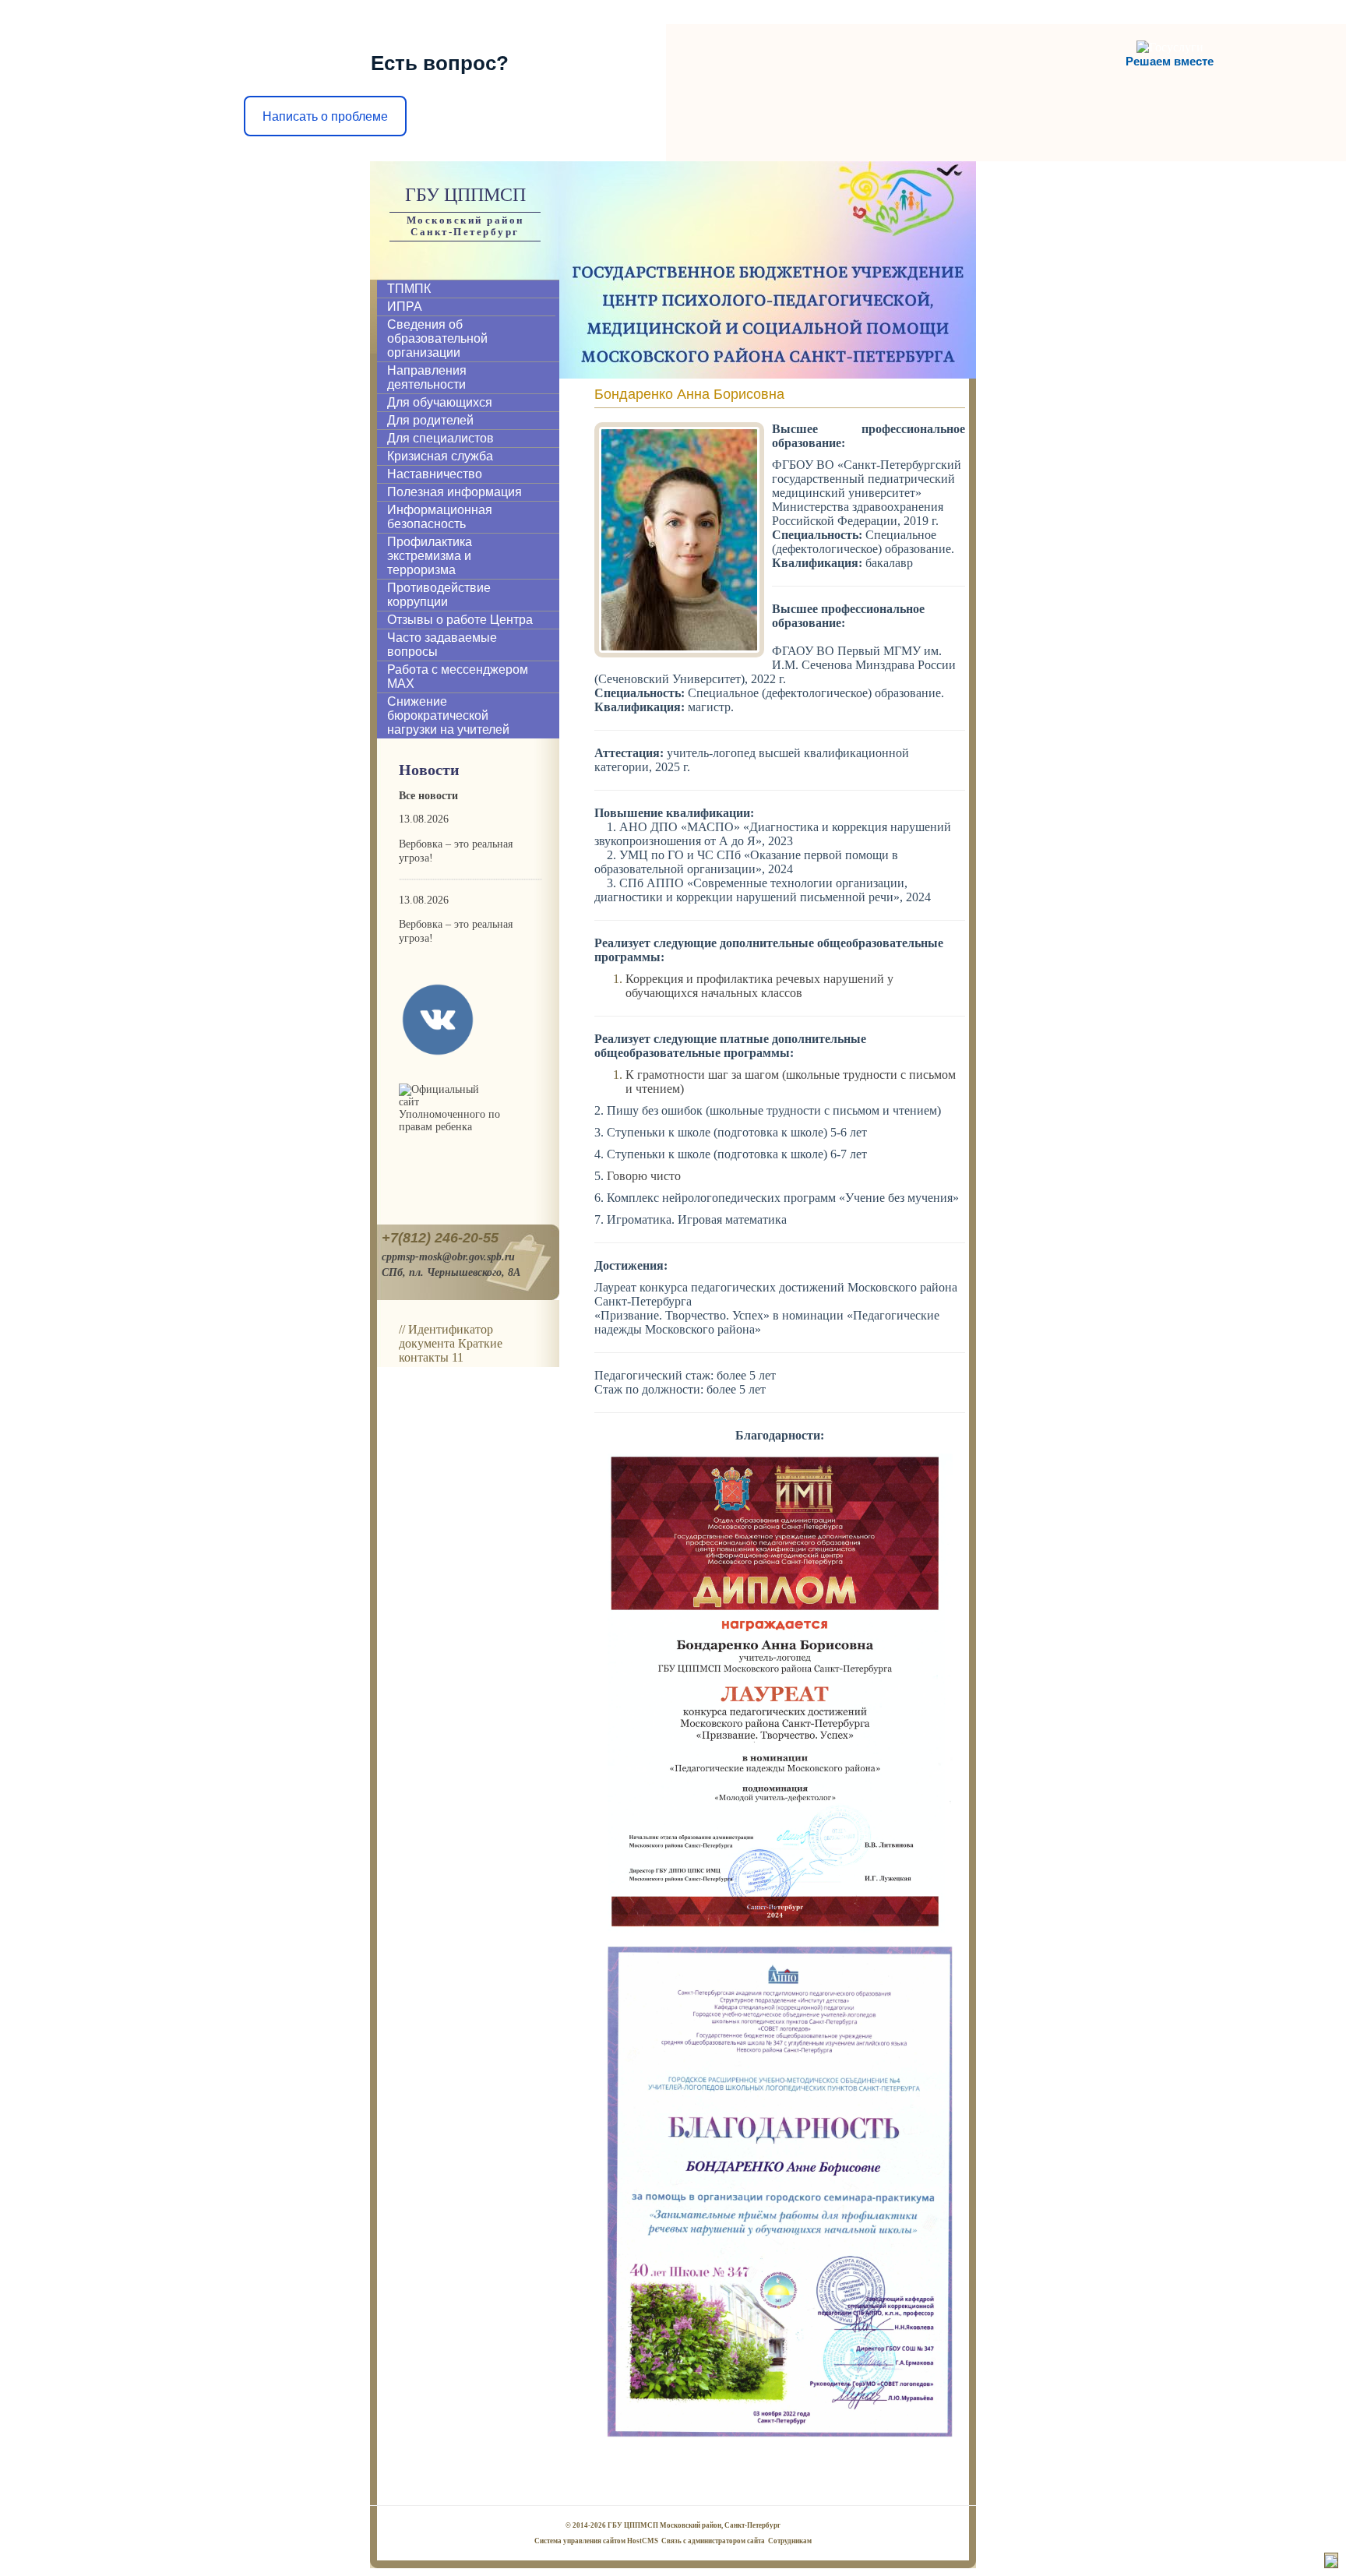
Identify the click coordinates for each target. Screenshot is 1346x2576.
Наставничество (435, 474)
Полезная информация (455, 492)
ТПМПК (409, 289)
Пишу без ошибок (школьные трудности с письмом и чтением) (774, 1110)
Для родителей (430, 420)
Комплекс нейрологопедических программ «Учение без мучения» (783, 1198)
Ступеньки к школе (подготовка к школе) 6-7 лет (737, 1154)
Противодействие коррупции (439, 595)
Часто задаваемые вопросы (442, 645)
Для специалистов (440, 438)
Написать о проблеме (325, 116)
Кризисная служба (440, 456)
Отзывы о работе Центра (460, 620)
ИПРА (405, 307)
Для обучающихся (440, 402)
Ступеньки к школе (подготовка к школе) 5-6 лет (737, 1132)
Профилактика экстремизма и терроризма (430, 556)
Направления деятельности (427, 377)
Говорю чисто (644, 1176)
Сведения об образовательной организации (437, 338)
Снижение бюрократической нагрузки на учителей (448, 715)
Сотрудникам (790, 2541)
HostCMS (643, 2541)
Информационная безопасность (440, 517)
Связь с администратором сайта (713, 2541)
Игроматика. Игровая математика (697, 1219)
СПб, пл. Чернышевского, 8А (451, 1272)
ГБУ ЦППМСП (465, 195)
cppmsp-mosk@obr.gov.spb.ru (448, 1256)
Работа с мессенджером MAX (458, 677)
